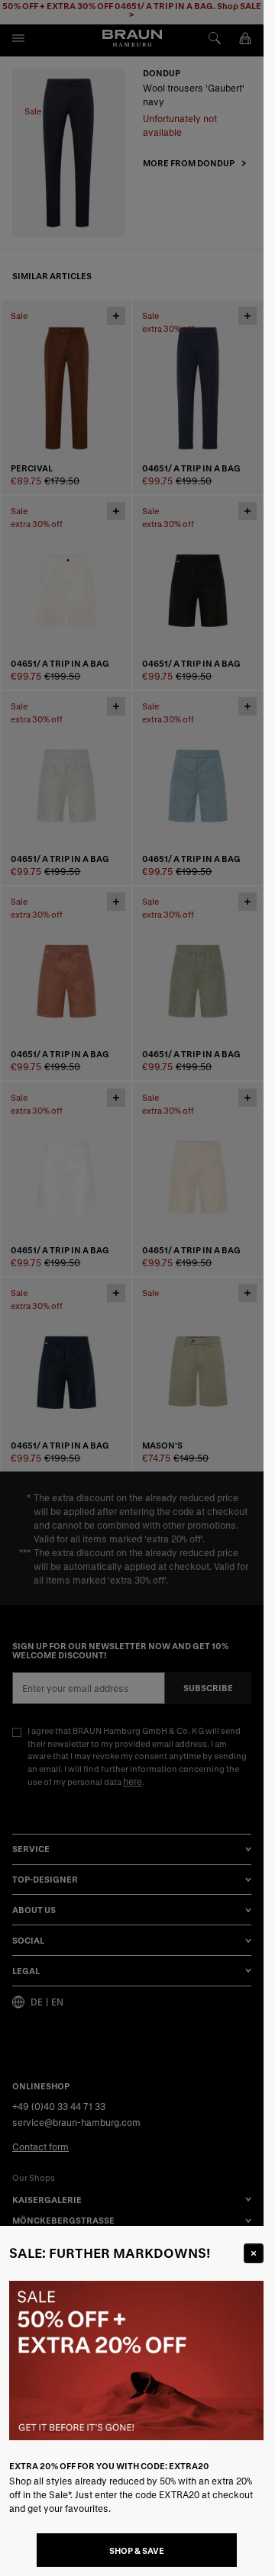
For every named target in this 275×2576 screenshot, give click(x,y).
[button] (132, 1288)
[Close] (254, 2253)
